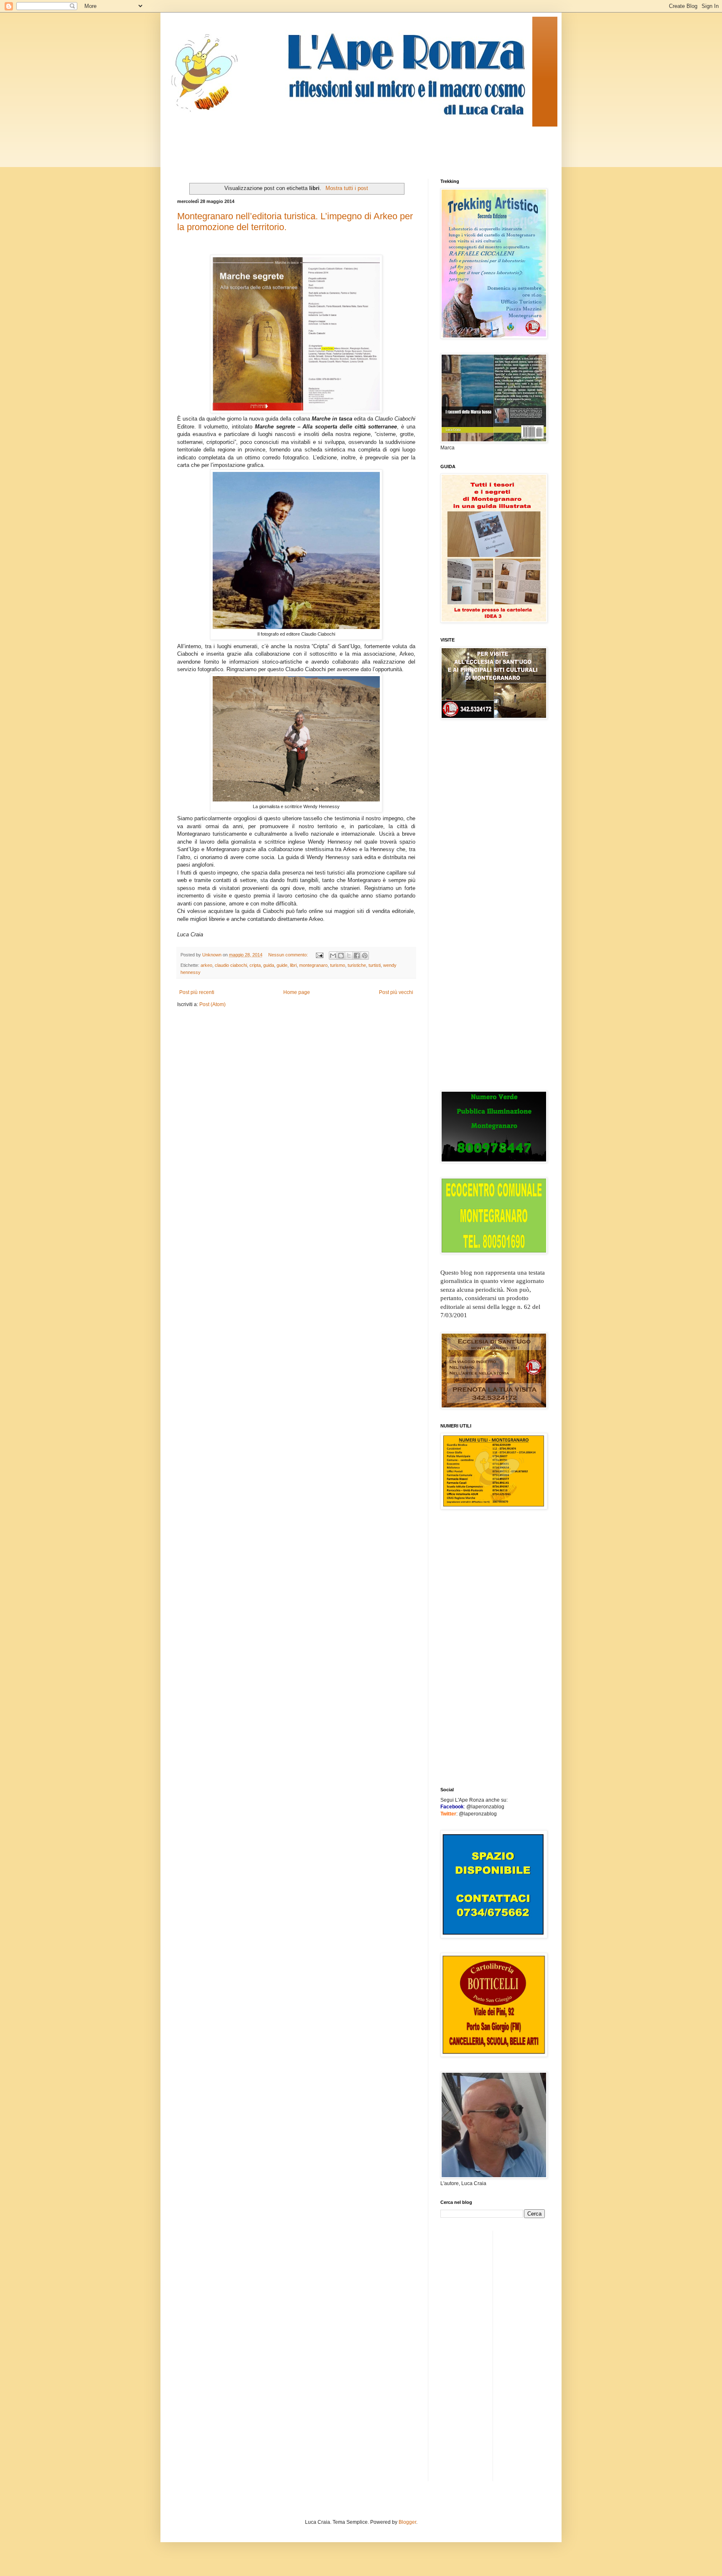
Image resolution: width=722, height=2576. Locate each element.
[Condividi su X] (349, 956)
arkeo (206, 965)
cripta (255, 965)
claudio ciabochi (231, 965)
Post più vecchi (396, 992)
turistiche (357, 965)
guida (269, 965)
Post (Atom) (212, 1004)
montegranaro (313, 965)
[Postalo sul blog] (341, 956)
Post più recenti (197, 992)
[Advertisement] (329, 145)
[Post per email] (319, 955)
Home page (297, 992)
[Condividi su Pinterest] (365, 956)
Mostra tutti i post (347, 188)
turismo (338, 965)
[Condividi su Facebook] (357, 956)
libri (293, 965)
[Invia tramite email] (333, 956)
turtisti (375, 965)
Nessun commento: (289, 955)
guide (282, 965)
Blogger (407, 2522)
